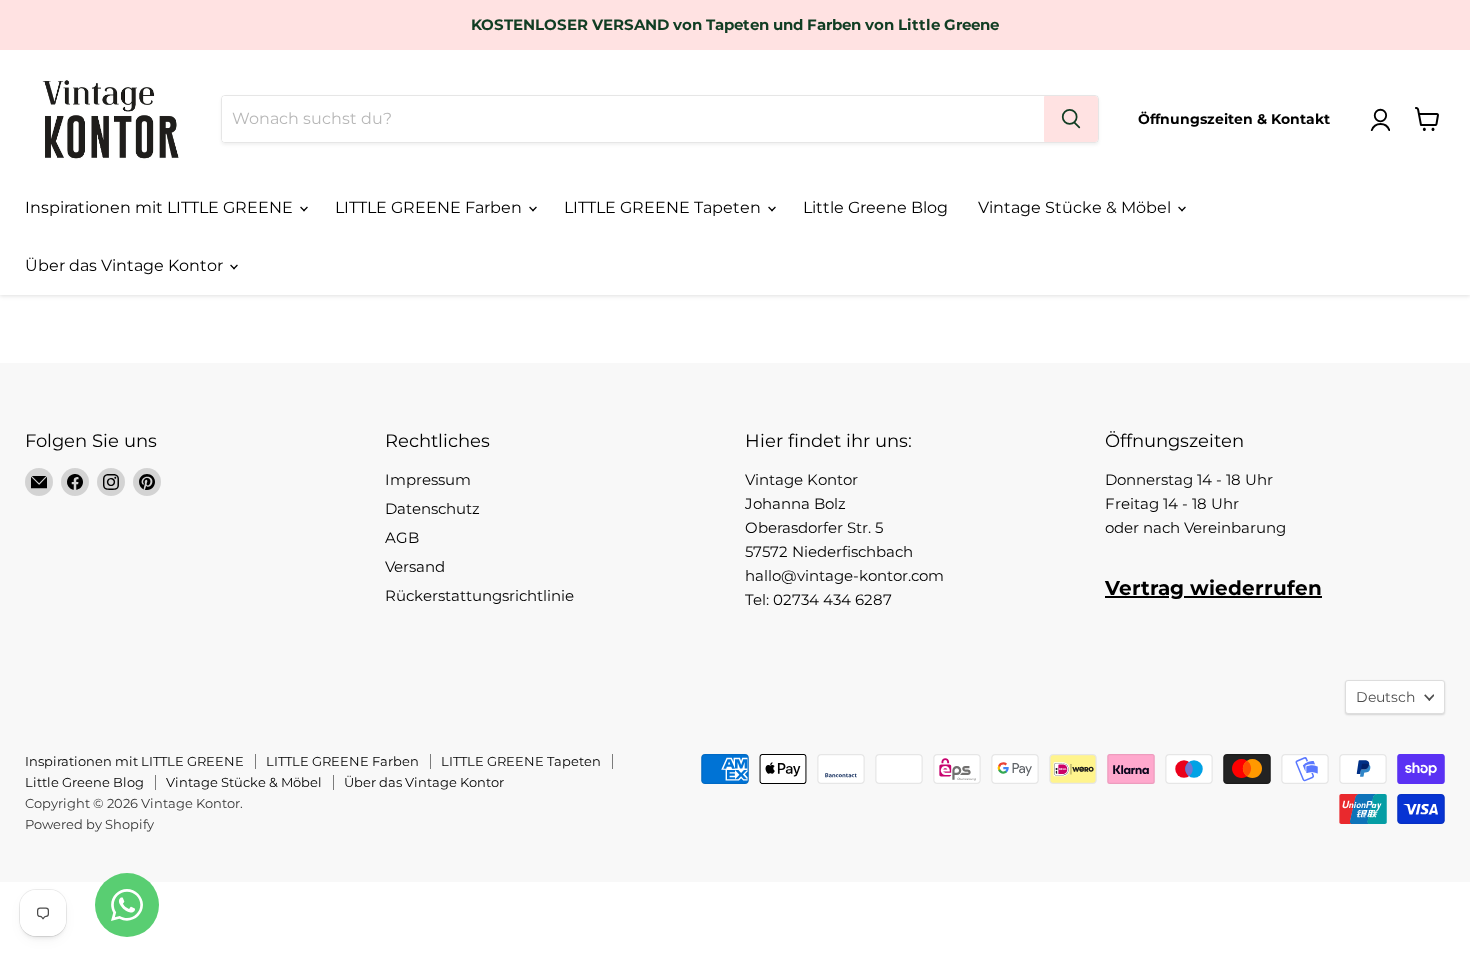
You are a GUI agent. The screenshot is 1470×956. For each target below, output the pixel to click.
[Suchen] (1071, 119)
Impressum (428, 479)
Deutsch (1385, 697)
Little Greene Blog (875, 207)
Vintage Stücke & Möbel (1076, 207)
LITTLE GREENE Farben (430, 207)
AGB (402, 537)
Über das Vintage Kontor (126, 265)
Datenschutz (432, 508)
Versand (415, 566)
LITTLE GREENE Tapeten (664, 207)
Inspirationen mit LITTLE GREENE (161, 207)
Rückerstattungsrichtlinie (479, 595)
